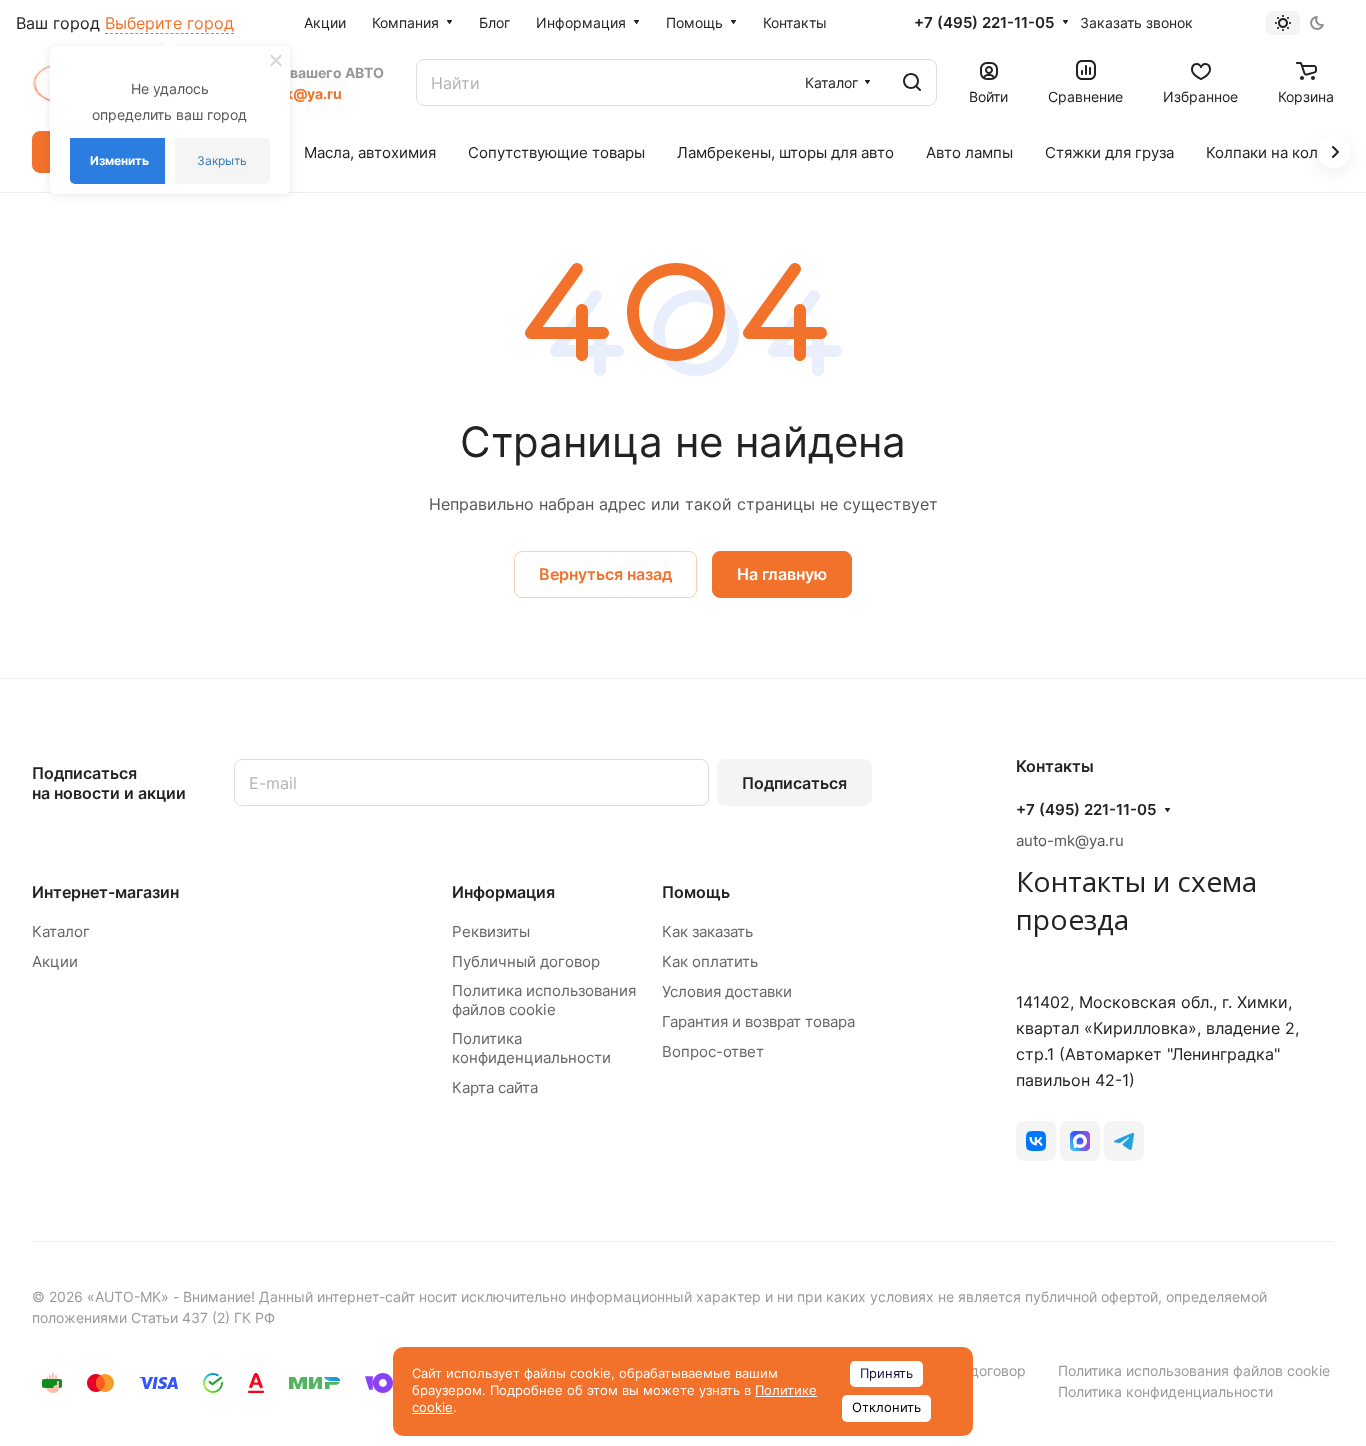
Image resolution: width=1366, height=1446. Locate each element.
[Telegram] (1124, 1141)
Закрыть (222, 160)
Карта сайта (495, 1087)
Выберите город (169, 23)
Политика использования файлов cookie (544, 1000)
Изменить (119, 160)
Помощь (696, 892)
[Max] (1080, 1141)
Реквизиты (491, 931)
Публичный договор (526, 961)
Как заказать (707, 931)
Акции (55, 961)
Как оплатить (710, 961)
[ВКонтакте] (1036, 1141)
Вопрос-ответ (713, 1051)
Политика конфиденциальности (531, 1048)
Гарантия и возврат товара (758, 1021)
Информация (503, 892)
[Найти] (912, 82)
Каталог (61, 931)
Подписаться (794, 783)
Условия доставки (727, 991)
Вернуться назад (605, 574)
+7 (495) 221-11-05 (984, 23)
